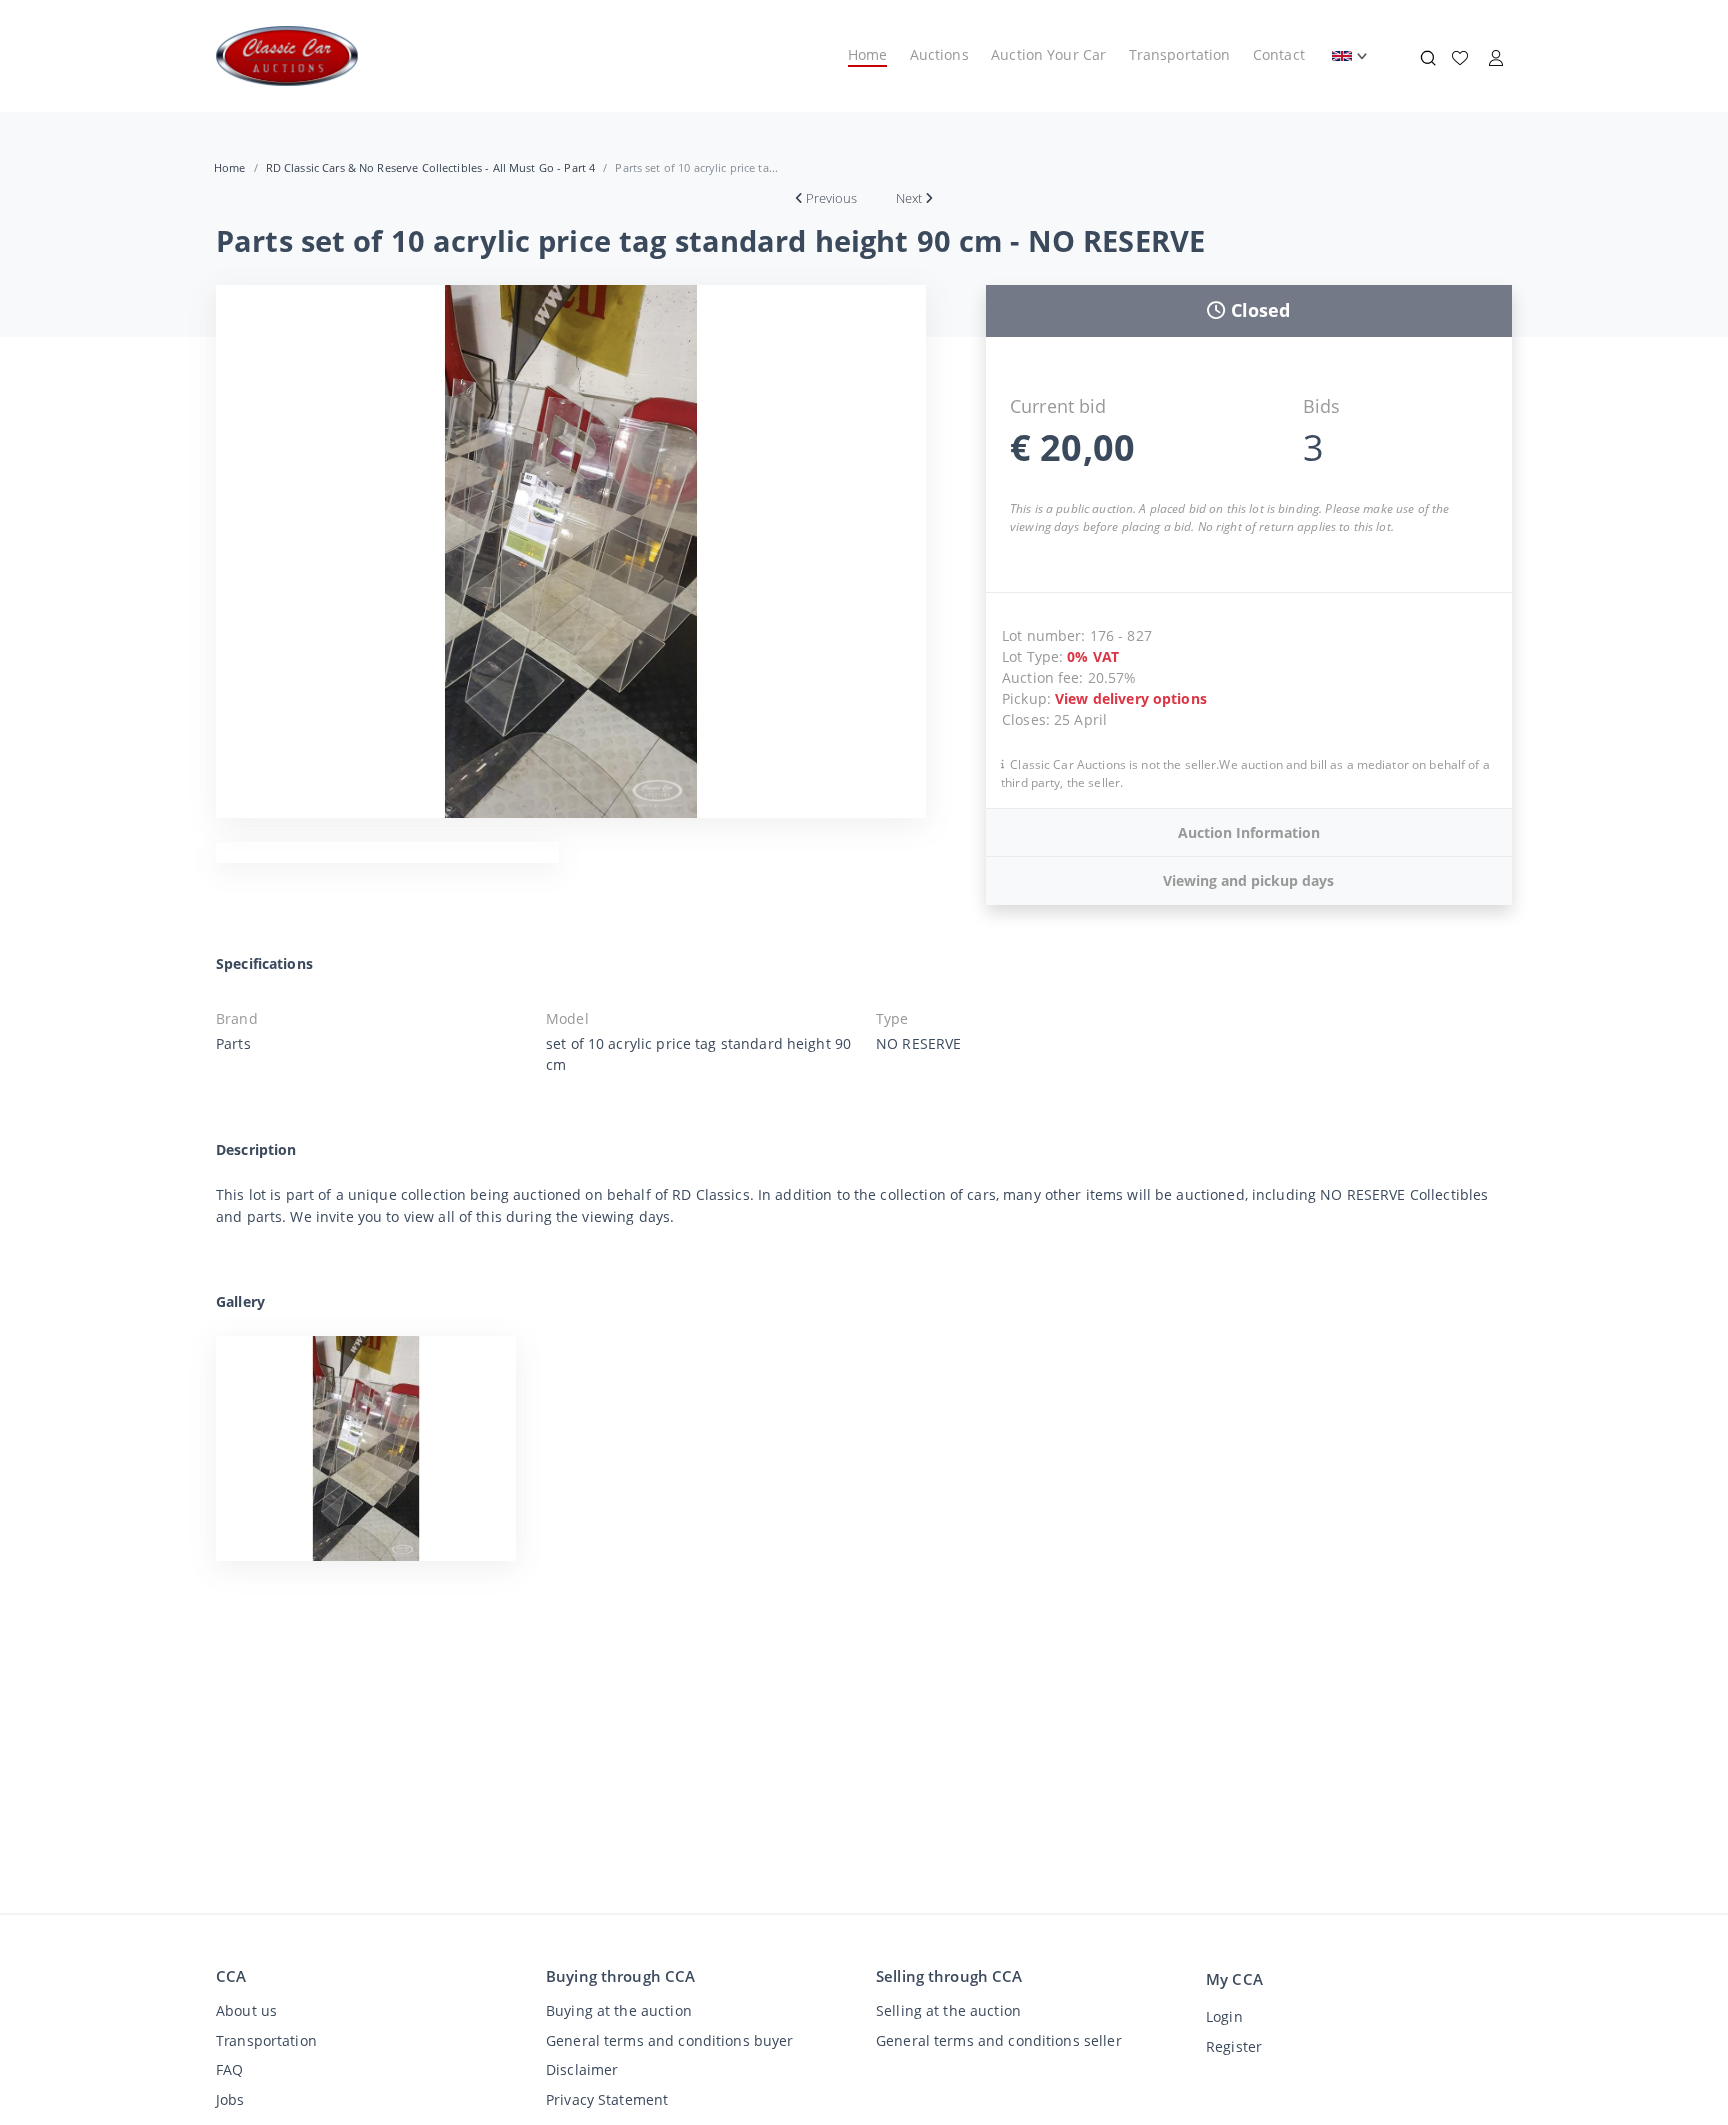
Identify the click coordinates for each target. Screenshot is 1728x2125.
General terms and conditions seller (999, 2040)
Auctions (939, 54)
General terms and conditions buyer (670, 2040)
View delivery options (1131, 698)
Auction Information (1249, 832)
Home (868, 54)
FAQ (229, 2069)
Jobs (230, 2099)
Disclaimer (582, 2069)
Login (1224, 2016)
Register (1234, 2046)
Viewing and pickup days (1248, 880)
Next (909, 198)
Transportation (1180, 54)
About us (246, 2010)
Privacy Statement (607, 2099)
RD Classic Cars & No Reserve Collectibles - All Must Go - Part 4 (431, 167)
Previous (831, 198)
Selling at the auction (948, 2010)
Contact (1279, 54)
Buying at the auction (619, 2010)
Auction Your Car (1048, 54)
